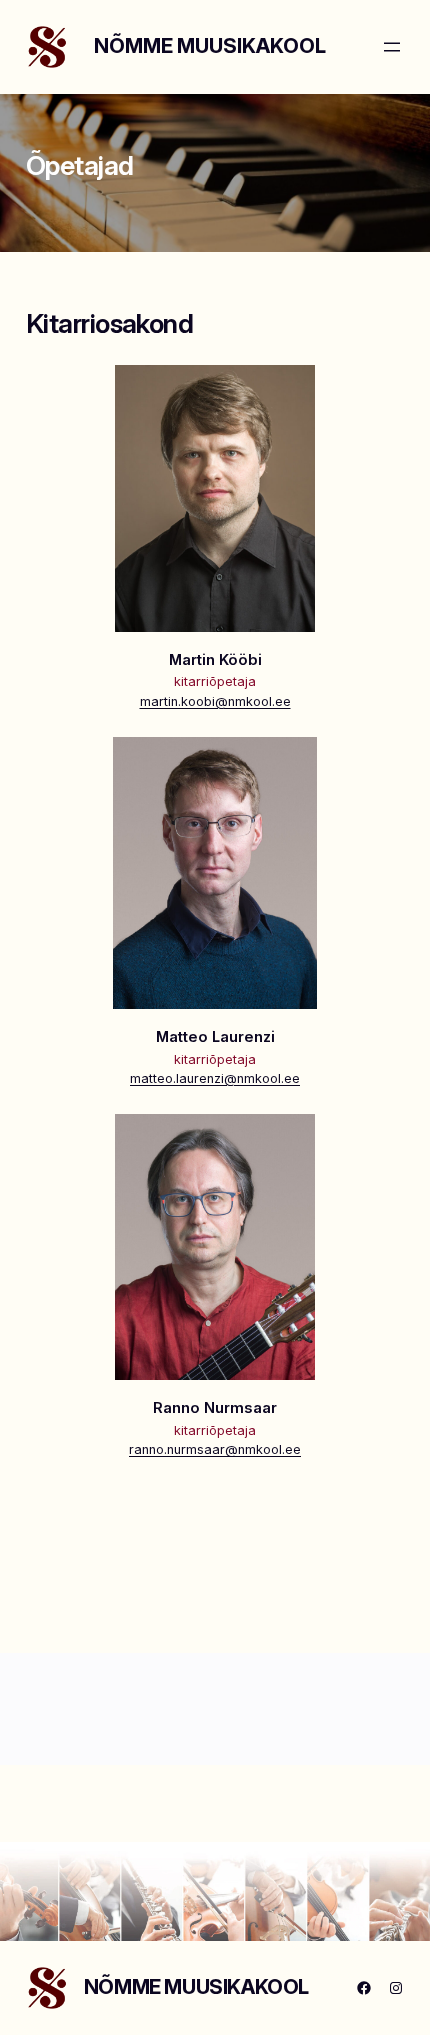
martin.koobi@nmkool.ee (215, 701)
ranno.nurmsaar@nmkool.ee (215, 1449)
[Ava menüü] (392, 47)
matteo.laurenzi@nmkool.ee (215, 1078)
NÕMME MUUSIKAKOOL (210, 46)
